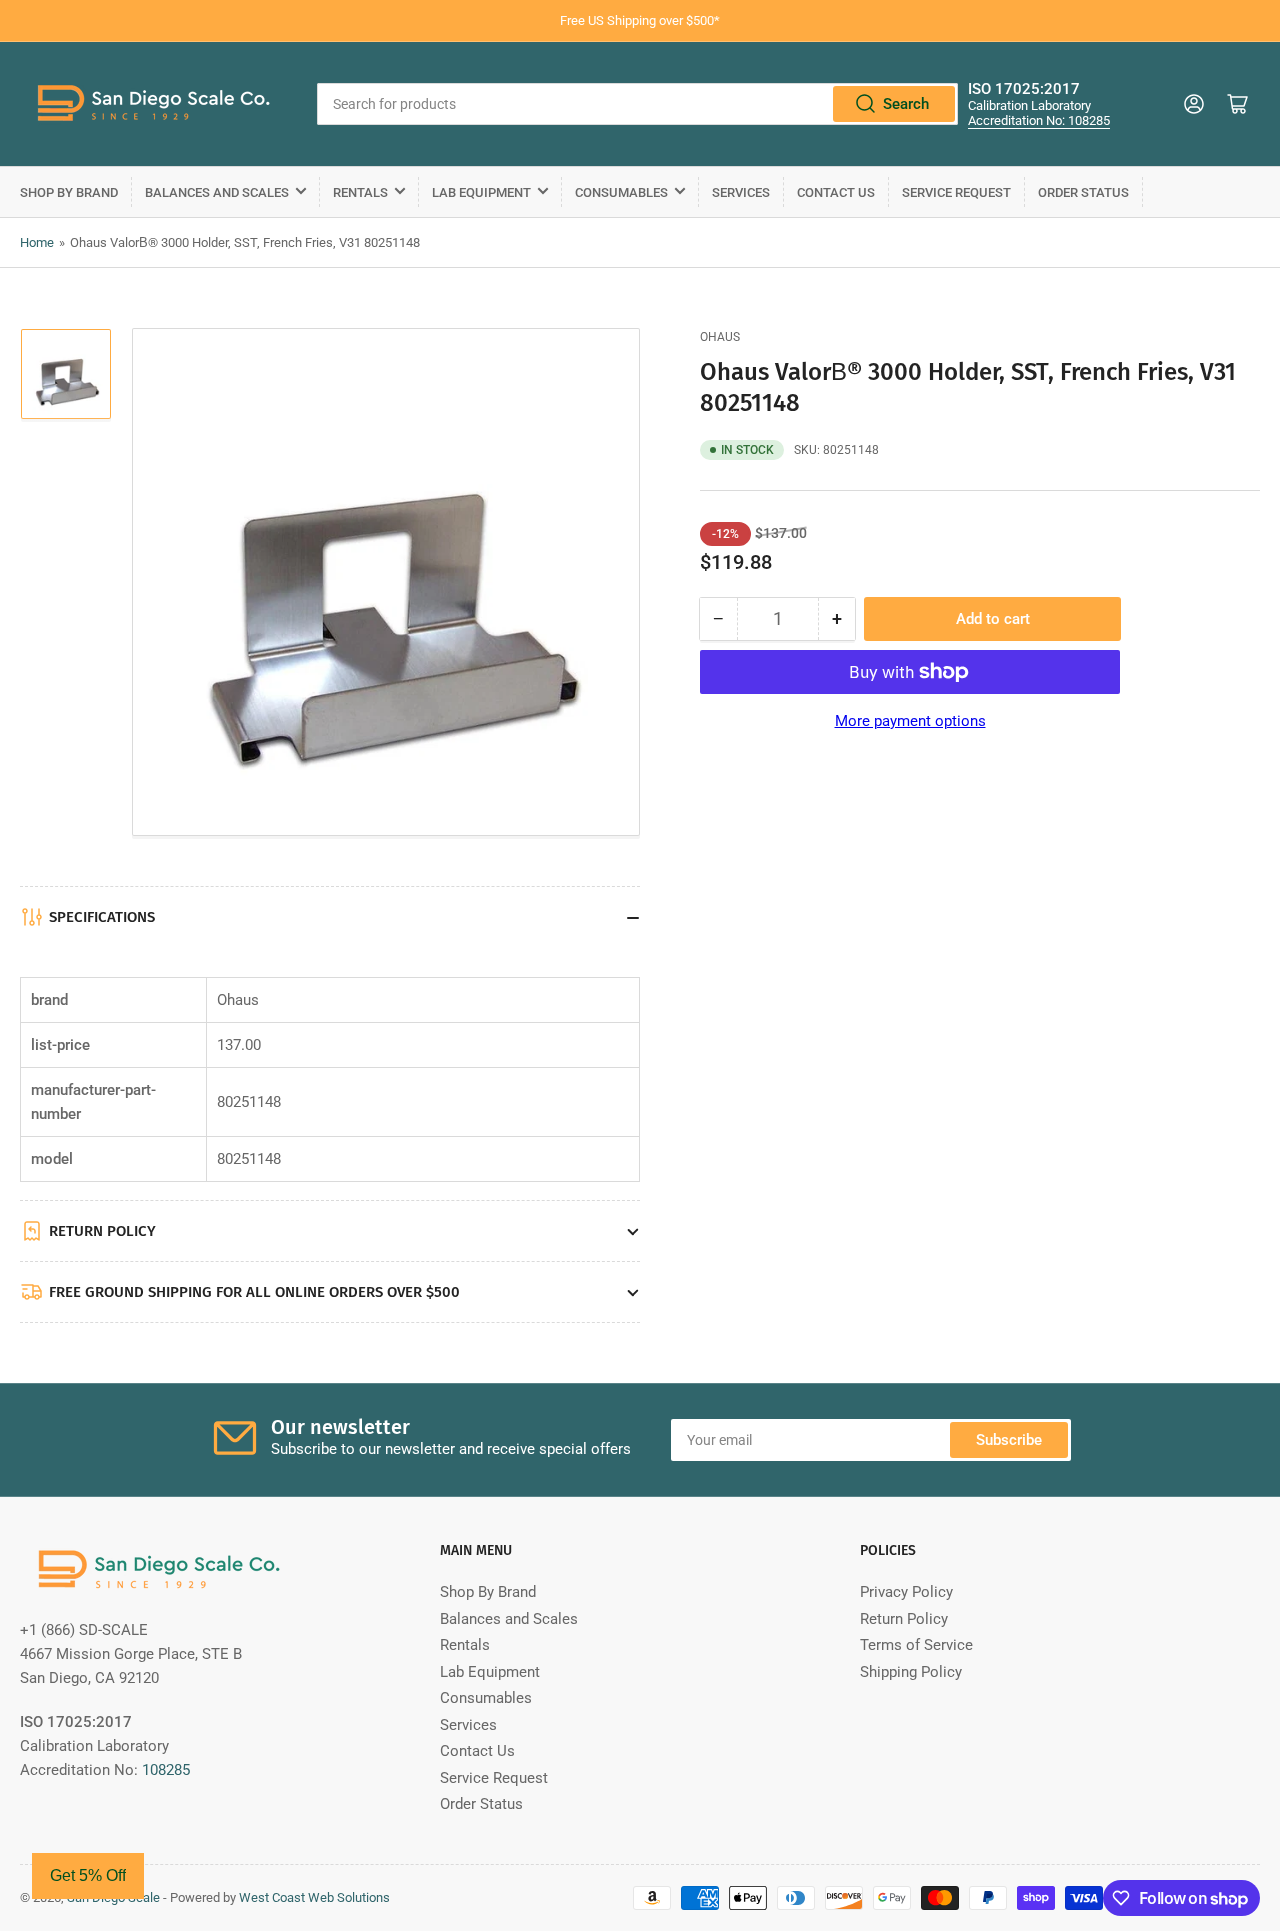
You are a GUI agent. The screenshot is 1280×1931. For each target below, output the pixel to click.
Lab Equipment (481, 192)
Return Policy (904, 1619)
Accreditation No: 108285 (1039, 120)
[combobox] (637, 104)
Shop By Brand (69, 192)
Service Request (956, 192)
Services (741, 192)
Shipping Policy (911, 1672)
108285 (166, 1770)
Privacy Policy (906, 1592)
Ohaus (720, 337)
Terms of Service (916, 1645)
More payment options (910, 721)
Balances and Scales (217, 192)
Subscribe (1009, 1440)
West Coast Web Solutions (314, 1897)
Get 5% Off (88, 1875)
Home (37, 242)
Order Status (1083, 192)
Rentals (360, 192)
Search (906, 104)
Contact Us (836, 192)
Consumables (621, 192)
